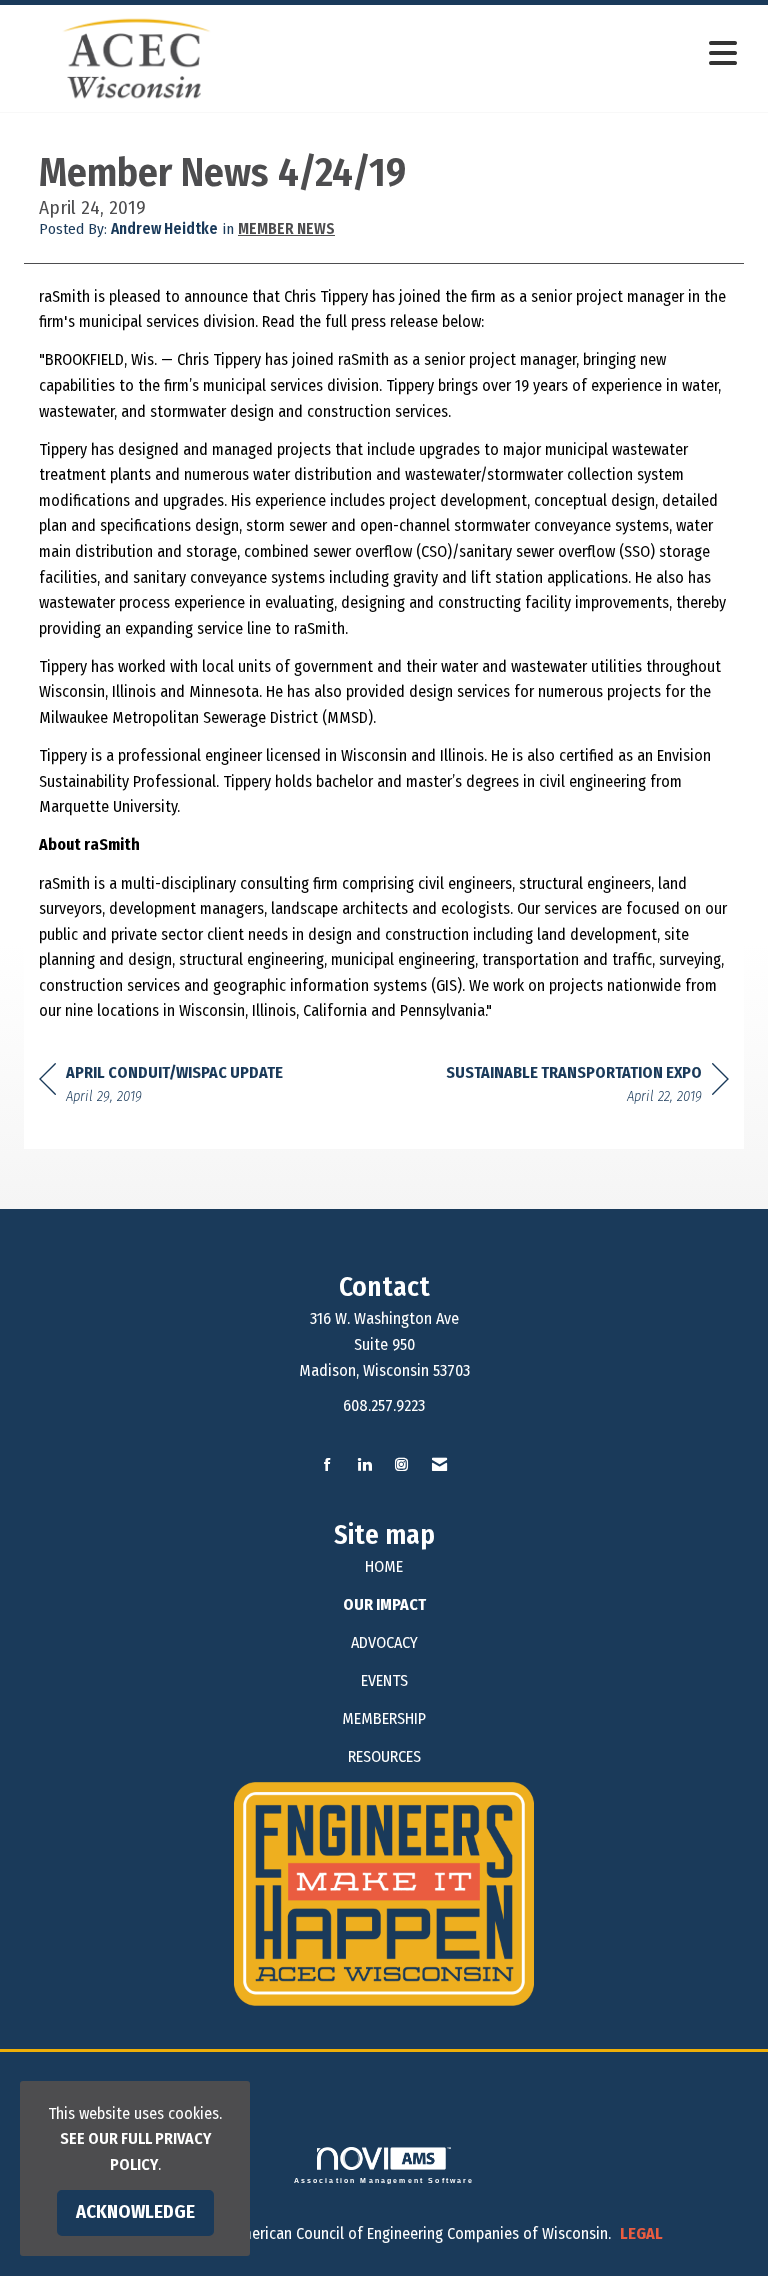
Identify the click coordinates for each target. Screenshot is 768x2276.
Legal (641, 2233)
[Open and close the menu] (503, 54)
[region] (587, 1087)
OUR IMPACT (384, 1604)
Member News (286, 229)
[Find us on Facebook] (327, 1465)
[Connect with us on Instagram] (401, 1465)
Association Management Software (384, 2180)
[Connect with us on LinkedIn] (364, 1465)
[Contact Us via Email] (439, 1465)
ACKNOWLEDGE (135, 2212)
